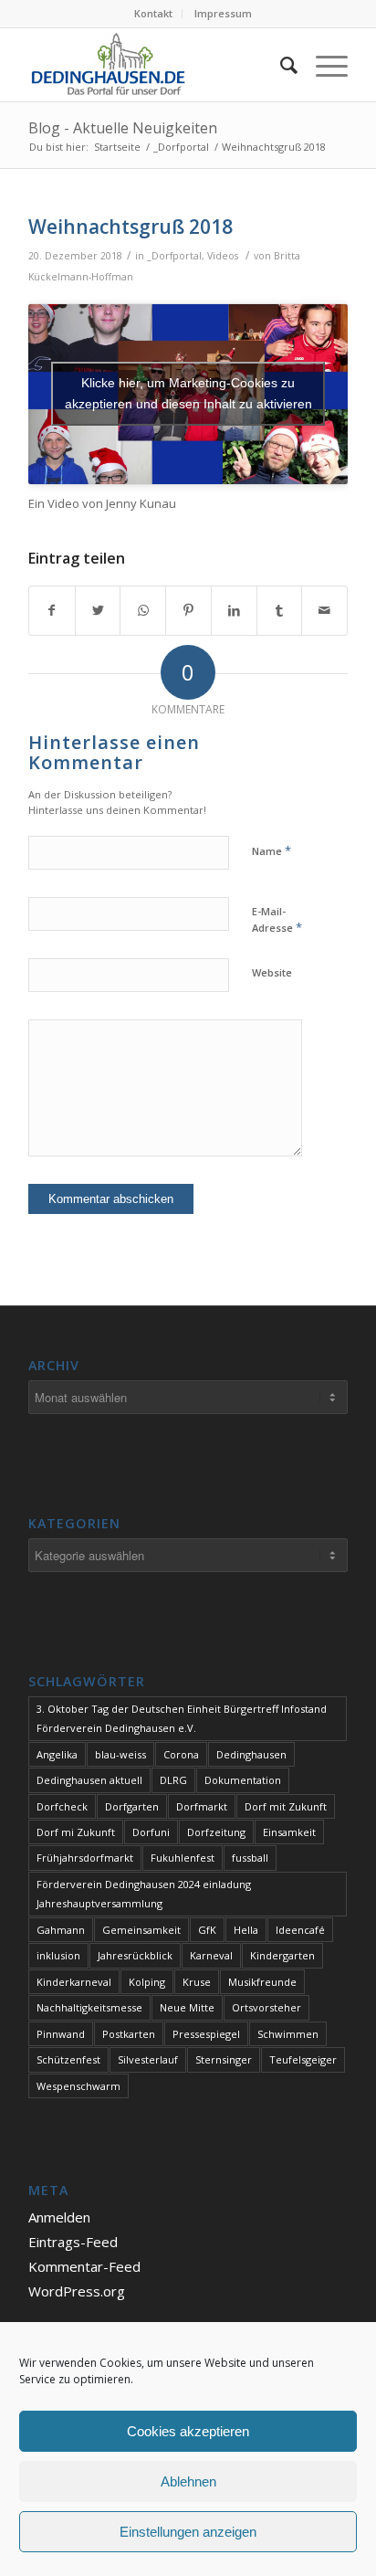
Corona (181, 1754)
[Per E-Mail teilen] (324, 610)
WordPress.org (77, 2291)
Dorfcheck (62, 1806)
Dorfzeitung (216, 1832)
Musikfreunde (262, 1982)
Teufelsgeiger (303, 2059)
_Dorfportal (174, 256)
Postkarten (129, 2034)
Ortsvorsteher (266, 2007)
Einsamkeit (289, 1832)
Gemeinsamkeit (141, 1930)
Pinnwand (61, 2034)
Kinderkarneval (74, 1982)
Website (272, 972)
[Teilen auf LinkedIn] (234, 610)
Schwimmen (288, 2034)
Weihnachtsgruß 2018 (131, 227)
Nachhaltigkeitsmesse (89, 2007)
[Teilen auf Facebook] (52, 610)
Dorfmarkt (202, 1806)
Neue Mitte (187, 2007)
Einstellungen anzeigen (188, 2532)
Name (272, 850)
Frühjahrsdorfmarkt (85, 1858)
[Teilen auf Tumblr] (280, 610)
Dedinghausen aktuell (89, 1780)
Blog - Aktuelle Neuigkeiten (123, 128)
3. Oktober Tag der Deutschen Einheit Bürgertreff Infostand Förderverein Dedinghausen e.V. (182, 1718)
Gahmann (61, 1930)
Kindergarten (282, 1955)
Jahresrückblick (135, 1955)
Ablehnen (188, 2481)
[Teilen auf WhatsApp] (143, 610)
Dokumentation (243, 1780)
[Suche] (280, 65)
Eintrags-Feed (73, 2242)
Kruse (197, 1982)
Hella (246, 1930)
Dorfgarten (132, 1806)
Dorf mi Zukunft (76, 1832)
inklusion (58, 1955)
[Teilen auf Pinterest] (188, 610)
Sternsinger (224, 2059)
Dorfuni (151, 1832)
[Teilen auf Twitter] (98, 610)
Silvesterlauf (148, 2059)
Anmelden (59, 2217)
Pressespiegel (206, 2034)
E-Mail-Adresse (277, 920)
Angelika (57, 1754)
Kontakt (153, 13)
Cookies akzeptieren (188, 2431)
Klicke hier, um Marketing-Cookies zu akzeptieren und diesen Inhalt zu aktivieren (188, 393)
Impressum (223, 13)
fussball (250, 1858)
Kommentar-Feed (84, 2266)
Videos (223, 256)
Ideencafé (300, 1930)
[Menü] (323, 65)
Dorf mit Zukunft (286, 1806)
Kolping (147, 1982)
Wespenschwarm (78, 2086)
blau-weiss (120, 1754)
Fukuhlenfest (183, 1858)
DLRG (173, 1780)
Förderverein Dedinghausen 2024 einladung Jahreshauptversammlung (144, 1894)
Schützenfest (68, 2059)
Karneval (211, 1955)
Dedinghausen (251, 1754)
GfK (207, 1930)
